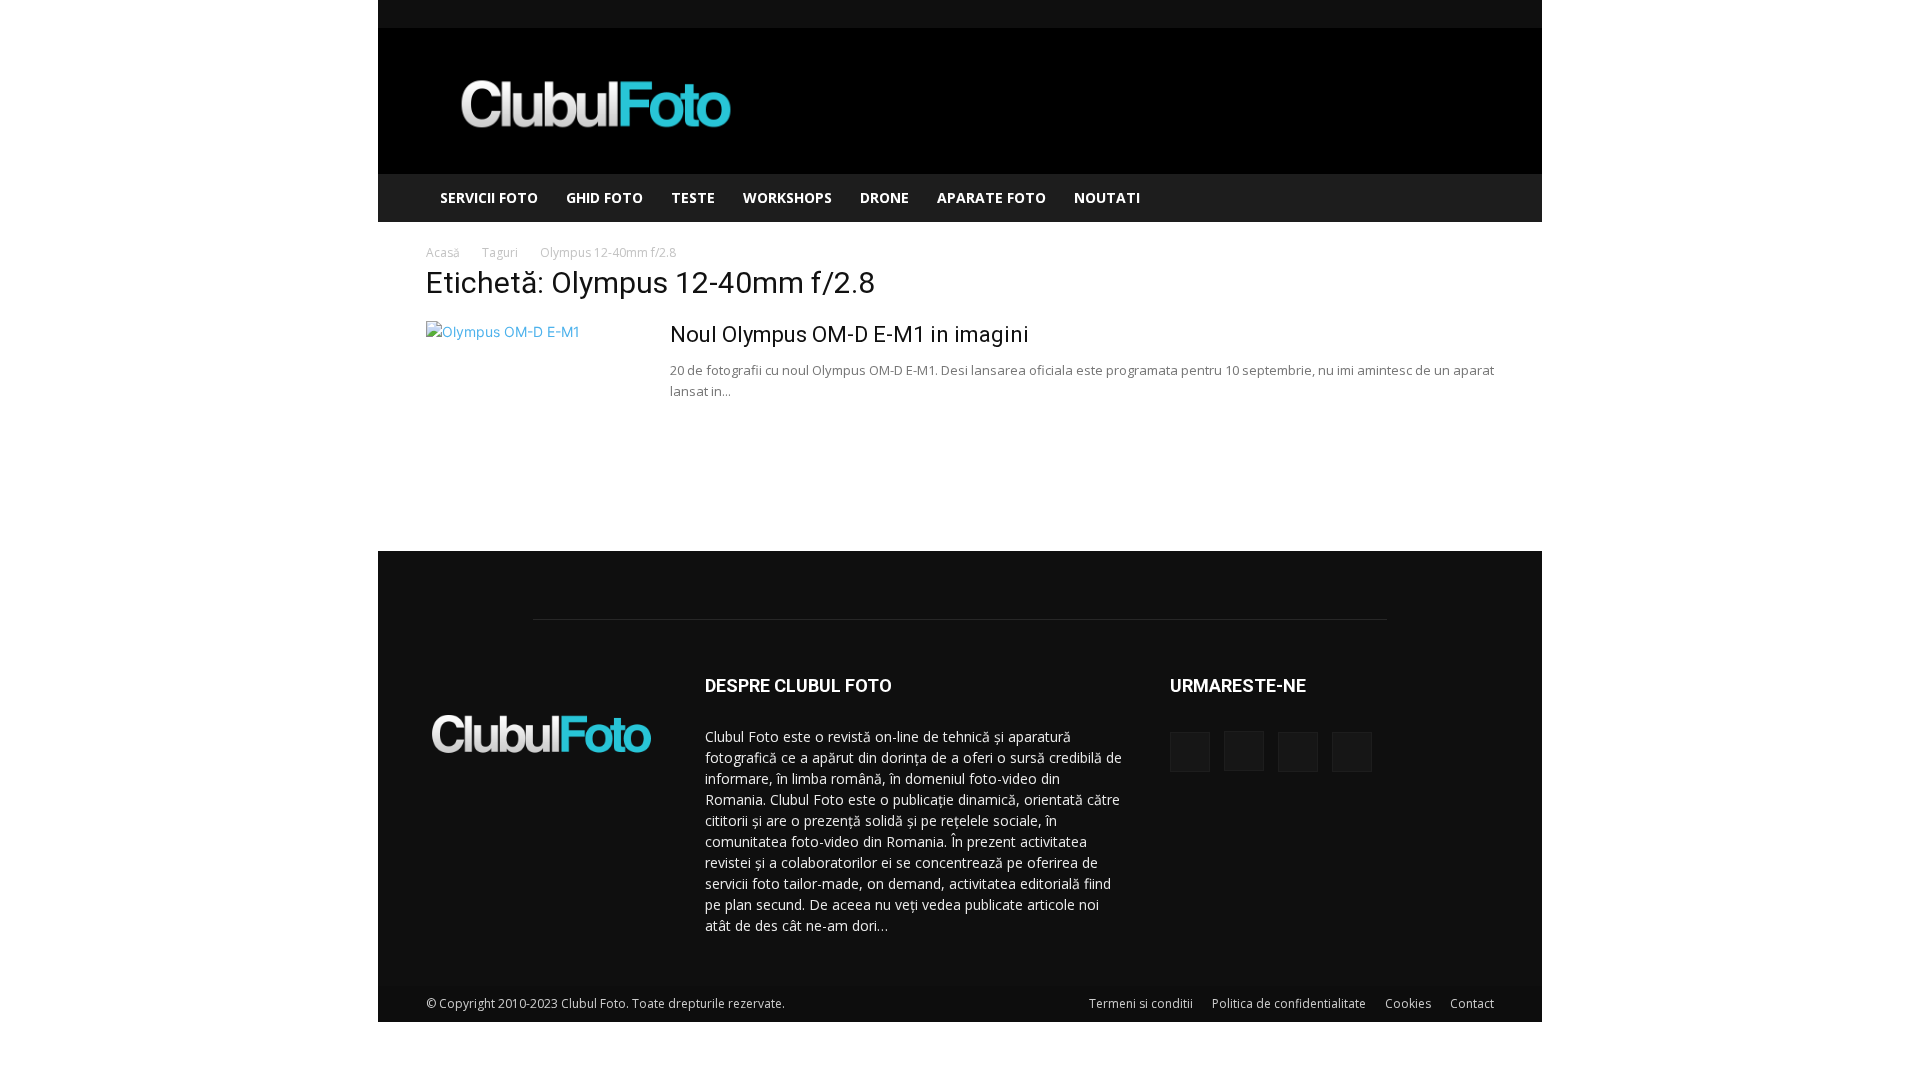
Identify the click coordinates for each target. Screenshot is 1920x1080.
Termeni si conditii (1141, 1003)
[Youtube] (1479, 14)
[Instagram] (1413, 14)
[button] (1470, 199)
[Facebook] (1380, 14)
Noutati (1107, 197)
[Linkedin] (1446, 14)
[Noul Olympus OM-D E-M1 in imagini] (535, 396)
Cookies (1408, 1003)
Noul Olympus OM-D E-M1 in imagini (849, 334)
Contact (1472, 1003)
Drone (884, 197)
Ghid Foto (604, 197)
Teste (693, 197)
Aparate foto (991, 197)
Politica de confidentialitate (1289, 1003)
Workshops (787, 197)
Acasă (443, 252)
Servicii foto (489, 197)
